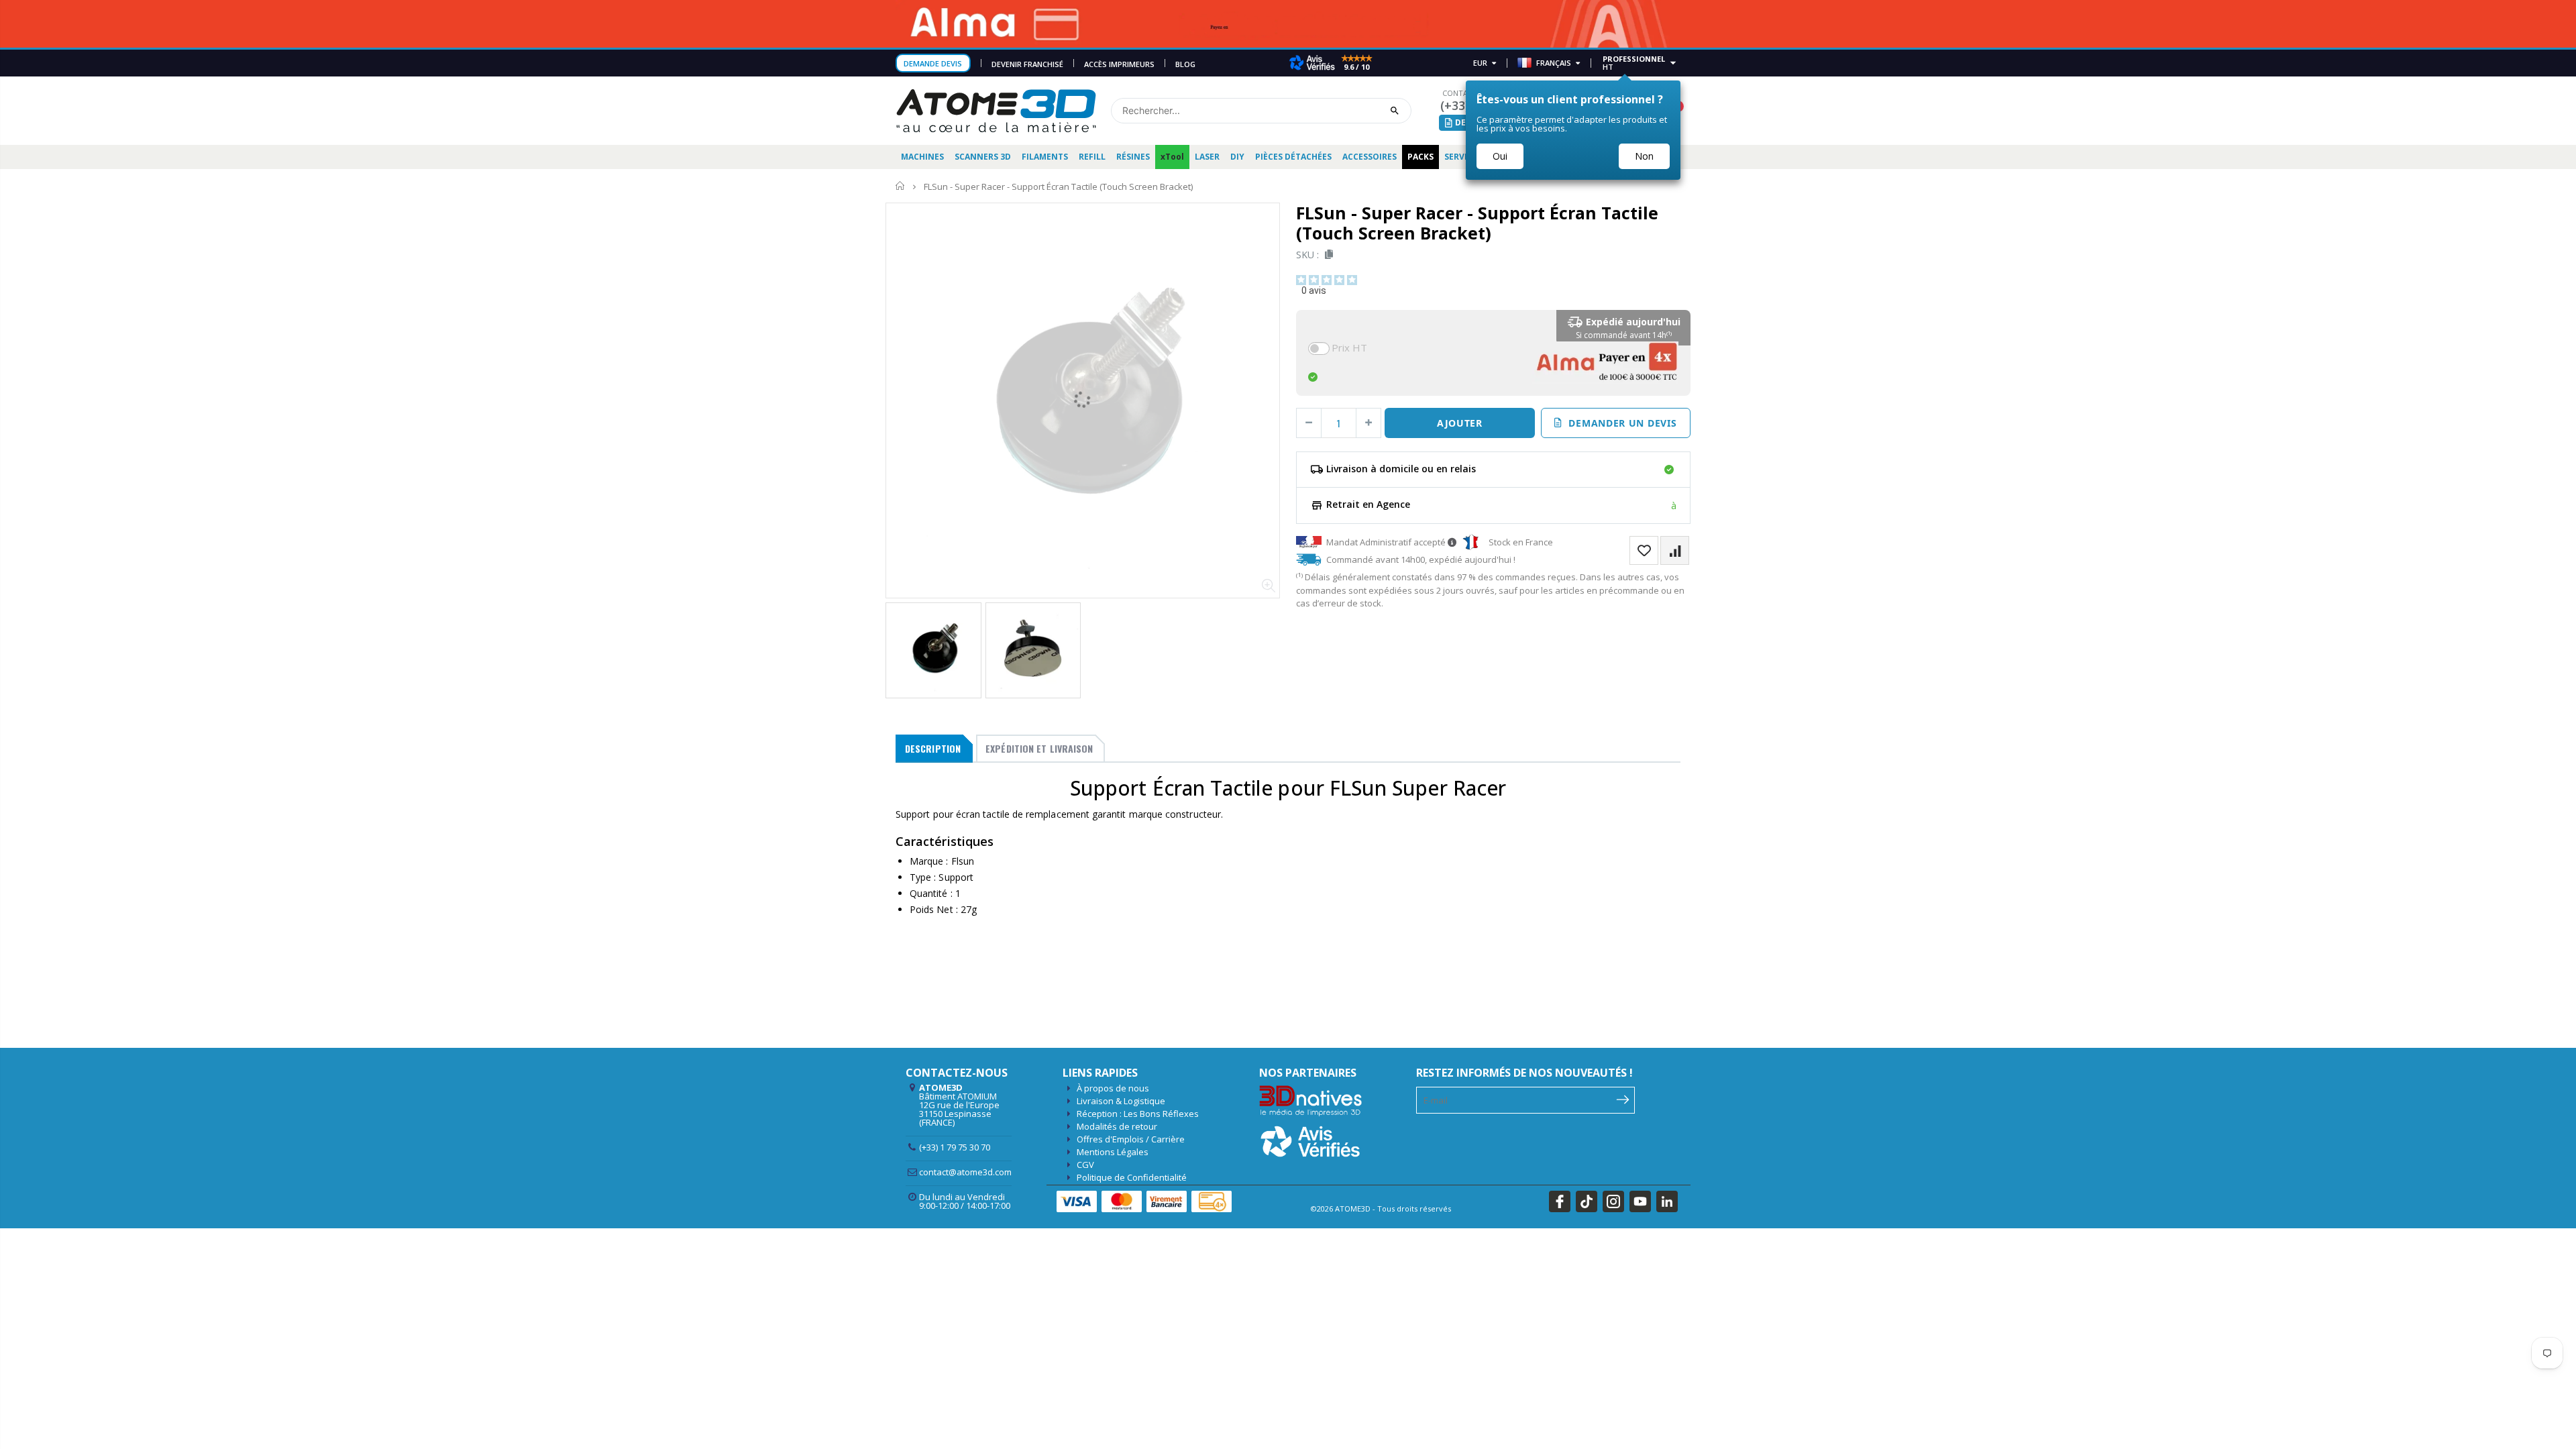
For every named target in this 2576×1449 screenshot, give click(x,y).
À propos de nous (1113, 1088)
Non (1644, 156)
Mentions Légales (1113, 1152)
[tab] (934, 749)
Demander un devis (1619, 423)
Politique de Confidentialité (1132, 1177)
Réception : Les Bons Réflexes (1138, 1114)
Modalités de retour (1117, 1126)
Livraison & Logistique (1121, 1101)
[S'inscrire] (1623, 1099)
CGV (1085, 1165)
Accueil (901, 186)
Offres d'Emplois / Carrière (1131, 1139)
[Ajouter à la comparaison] (1675, 550)
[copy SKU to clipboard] (1327, 255)
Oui (1500, 156)
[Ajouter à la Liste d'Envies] (1644, 550)
